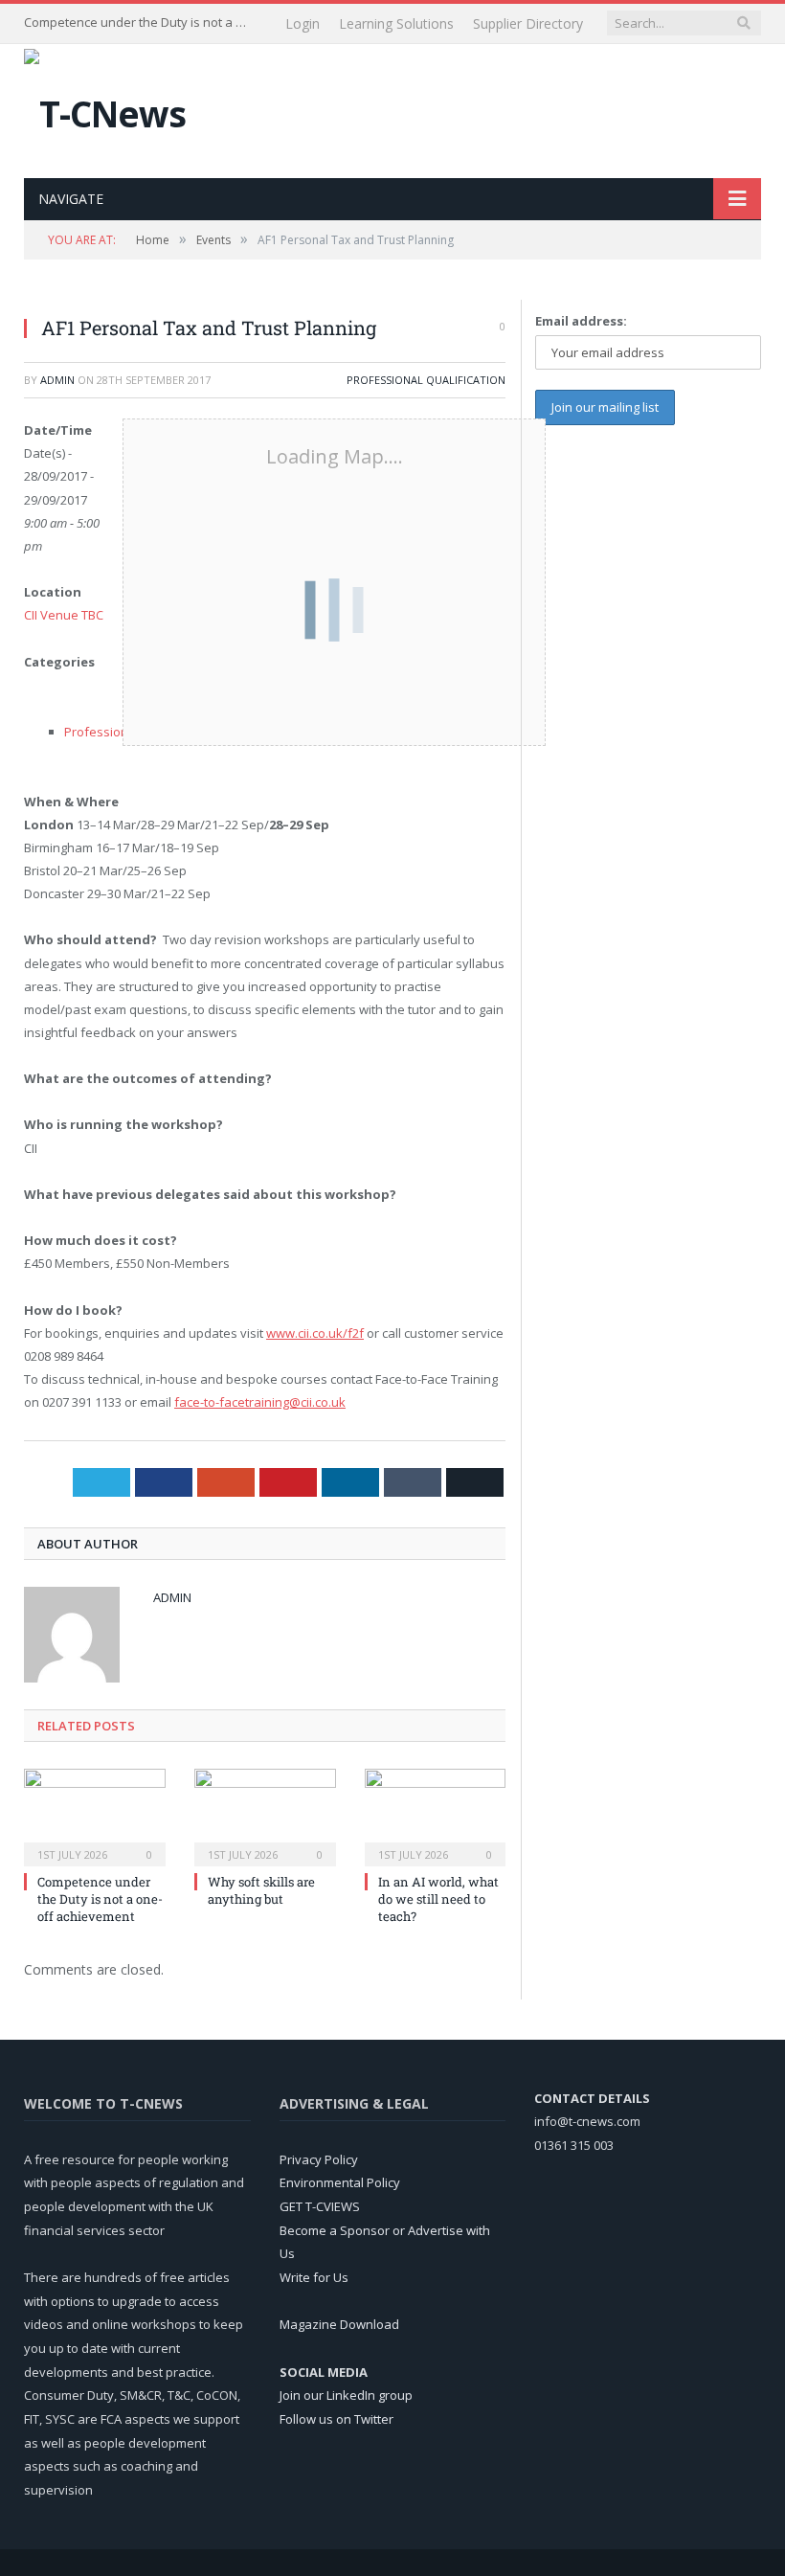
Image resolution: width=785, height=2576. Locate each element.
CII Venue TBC (64, 615)
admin (57, 380)
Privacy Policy (319, 2159)
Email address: (581, 321)
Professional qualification (426, 380)
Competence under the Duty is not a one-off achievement (139, 23)
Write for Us (314, 2277)
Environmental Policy (340, 2182)
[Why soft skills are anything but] (265, 1815)
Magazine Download (339, 2324)
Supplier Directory (528, 23)
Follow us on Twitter (336, 2419)
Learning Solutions (396, 23)
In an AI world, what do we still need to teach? (438, 1899)
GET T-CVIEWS (320, 2206)
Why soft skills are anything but (261, 1890)
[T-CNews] (105, 109)
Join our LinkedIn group (346, 2395)
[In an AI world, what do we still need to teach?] (436, 1815)
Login (303, 23)
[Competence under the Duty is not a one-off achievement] (95, 1815)
